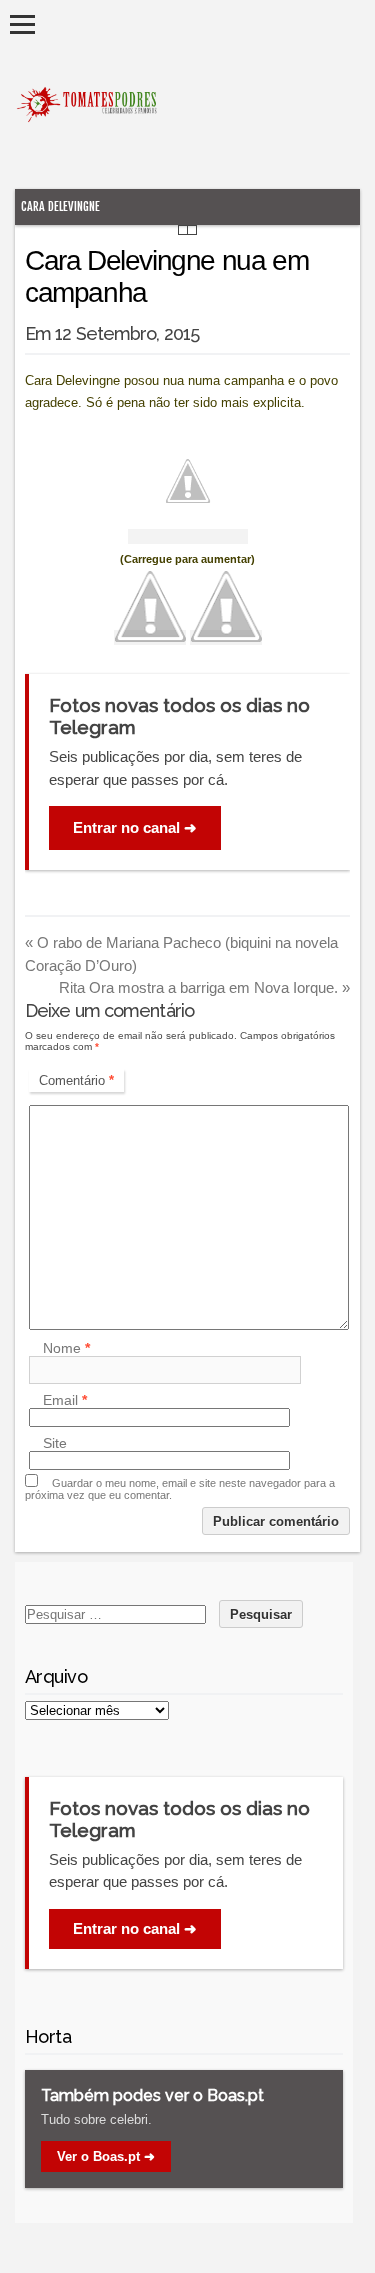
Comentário (76, 1080)
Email (65, 1400)
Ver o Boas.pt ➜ (106, 2156)
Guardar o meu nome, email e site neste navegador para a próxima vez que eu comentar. (180, 1489)
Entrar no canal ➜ (135, 827)
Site (55, 1443)
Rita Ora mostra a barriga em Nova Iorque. (204, 987)
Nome (66, 1348)
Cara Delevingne (60, 206)
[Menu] (22, 24)
